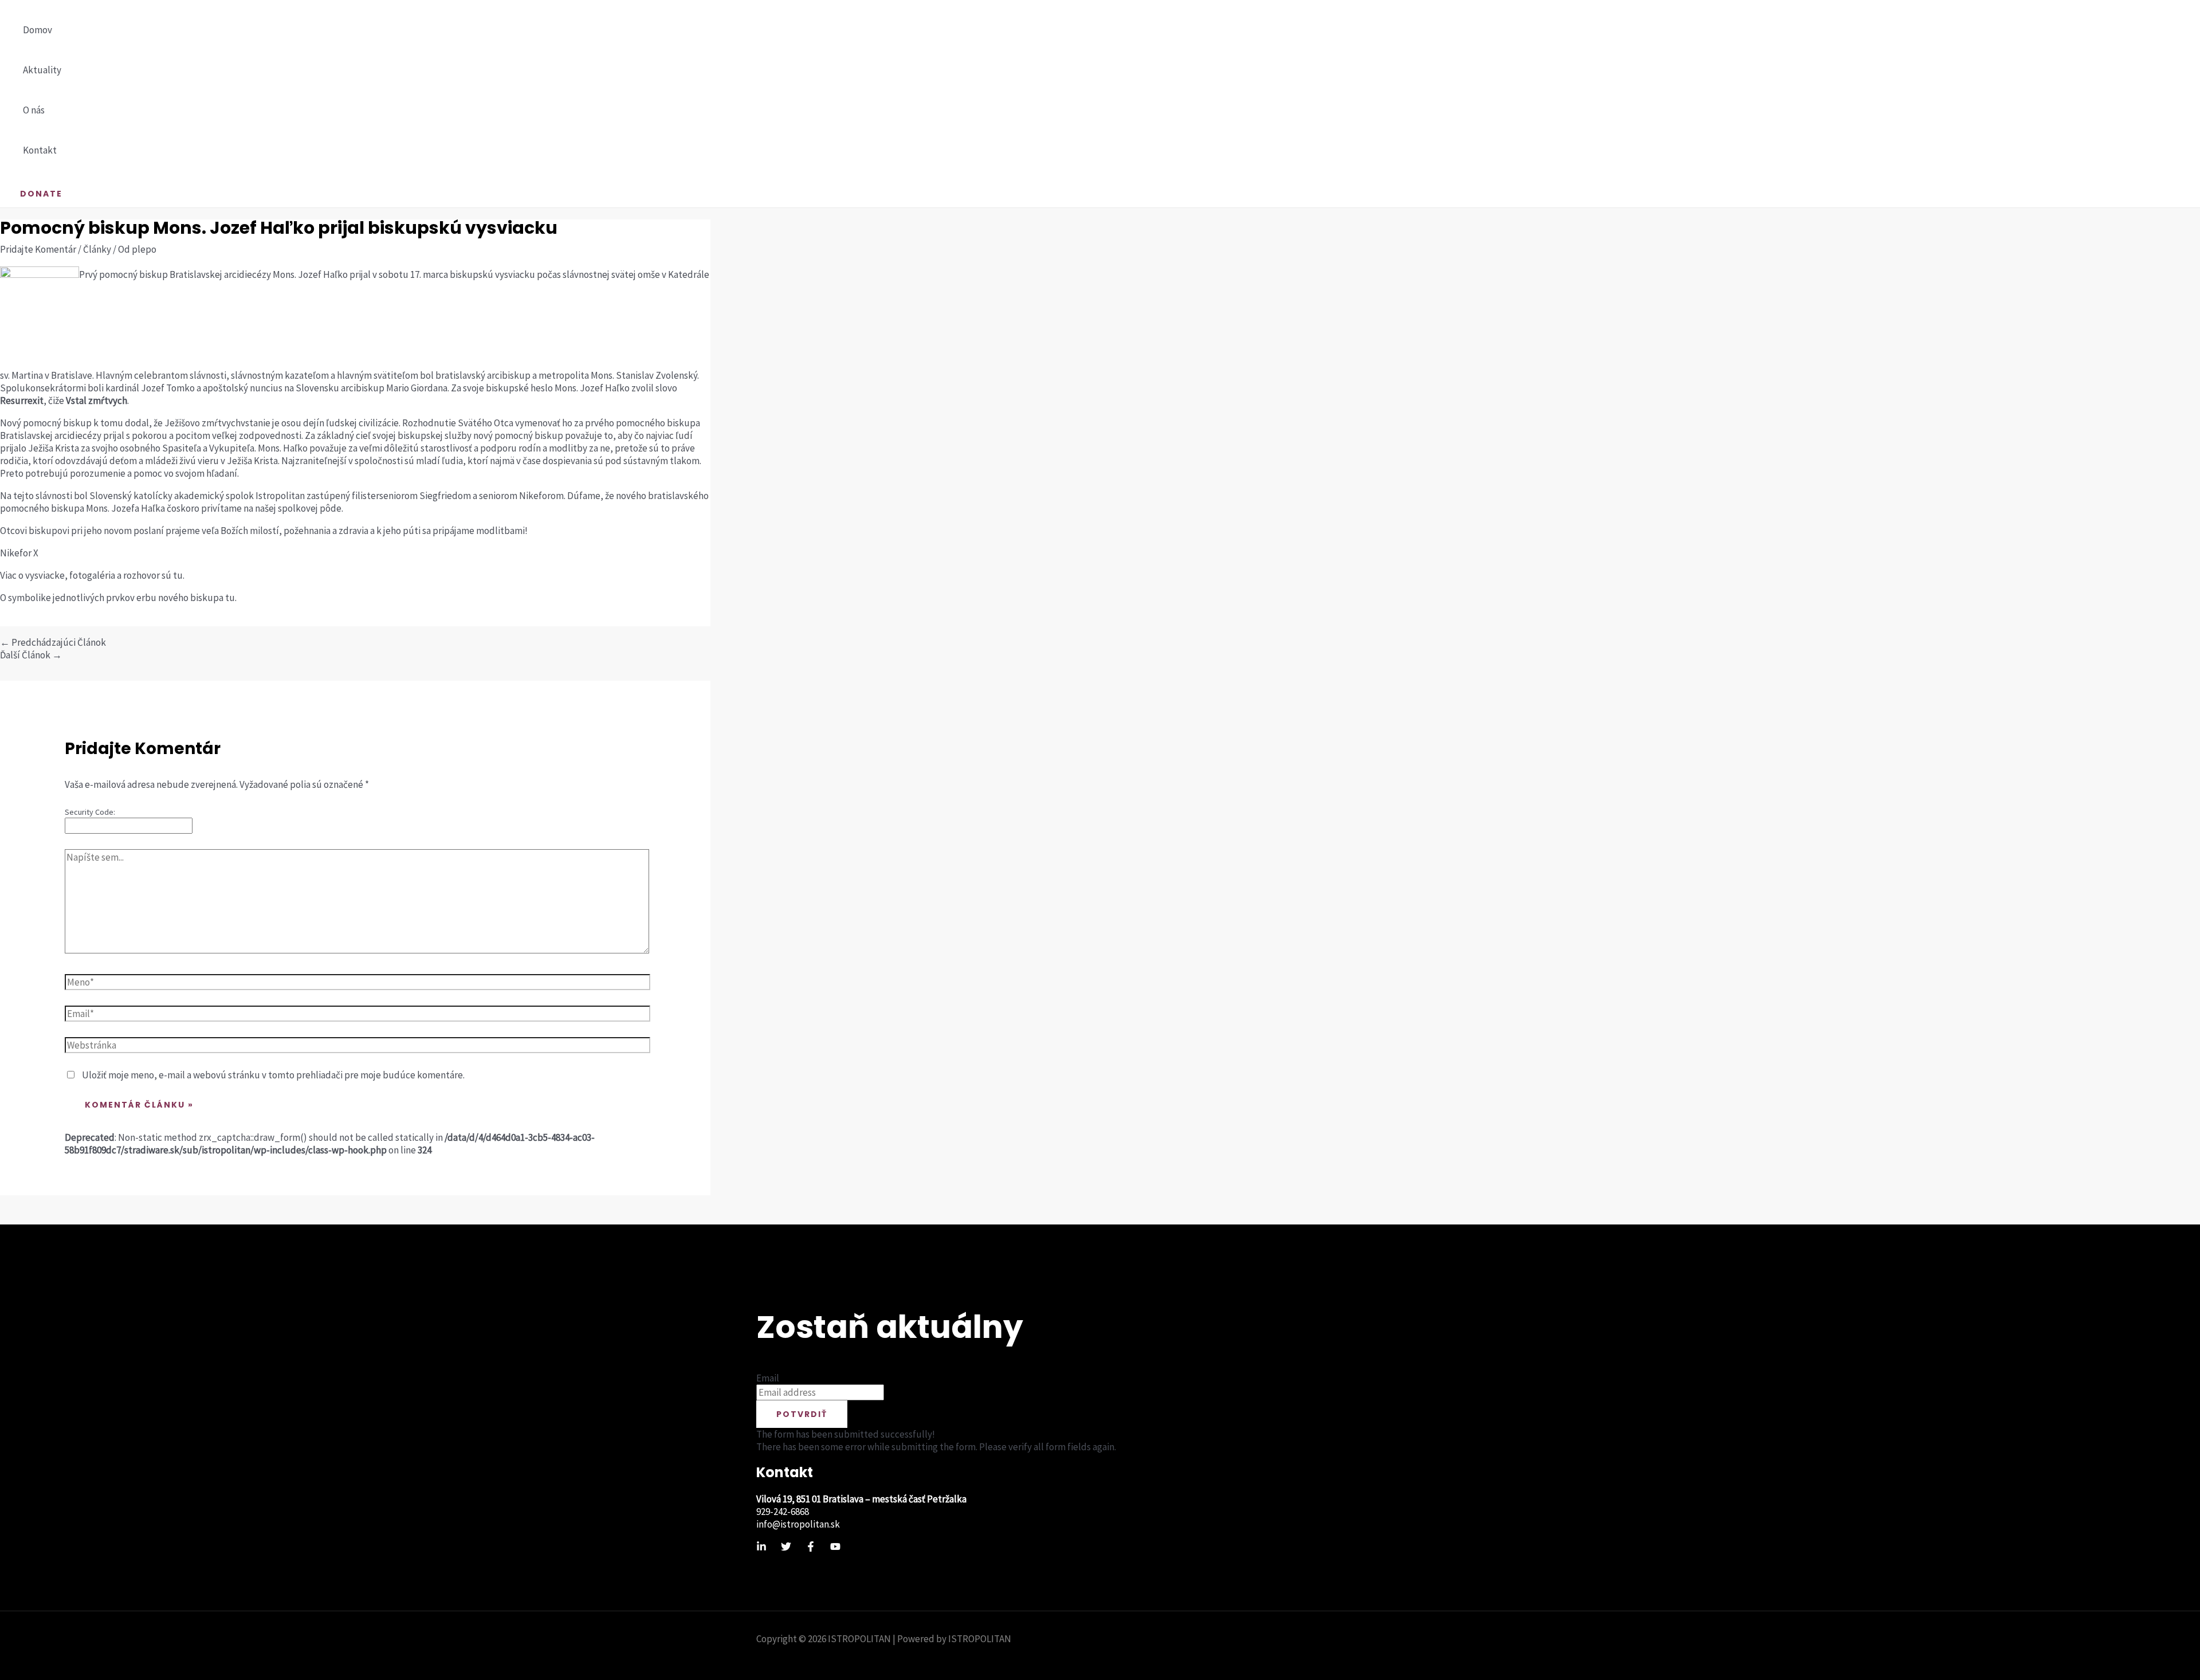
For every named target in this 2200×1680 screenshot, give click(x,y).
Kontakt (40, 150)
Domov (38, 30)
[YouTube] (835, 1548)
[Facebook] (811, 1548)
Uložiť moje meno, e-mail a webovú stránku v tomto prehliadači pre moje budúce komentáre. (273, 1075)
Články (97, 249)
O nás (34, 110)
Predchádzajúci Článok (53, 642)
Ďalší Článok (31, 655)
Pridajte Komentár (38, 249)
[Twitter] (786, 1548)
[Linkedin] (761, 1548)
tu (178, 575)
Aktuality (42, 70)
